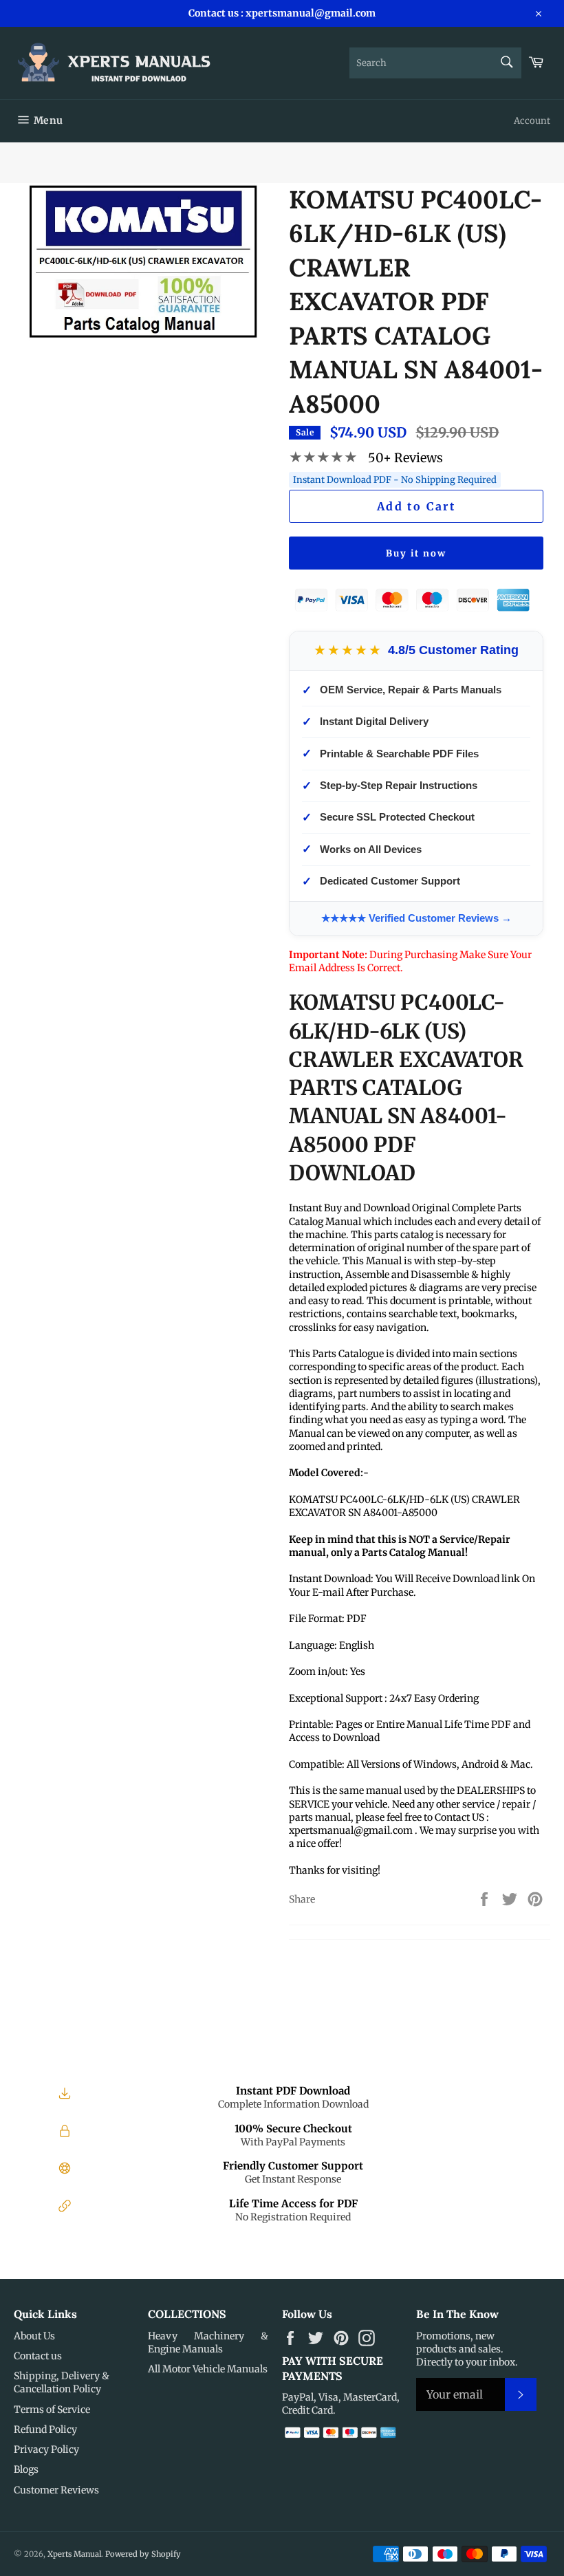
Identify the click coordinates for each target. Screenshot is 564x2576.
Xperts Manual (74, 2554)
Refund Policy (45, 2429)
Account (532, 121)
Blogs (26, 2469)
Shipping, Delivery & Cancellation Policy (62, 2382)
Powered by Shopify (143, 2554)
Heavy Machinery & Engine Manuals (208, 2342)
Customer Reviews (56, 2490)
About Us (34, 2336)
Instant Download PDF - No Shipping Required (395, 480)
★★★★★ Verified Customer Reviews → (416, 918)
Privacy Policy (46, 2449)
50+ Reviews (405, 458)
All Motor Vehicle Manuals (208, 2369)
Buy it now (416, 553)
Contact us (38, 2356)
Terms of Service (52, 2410)
